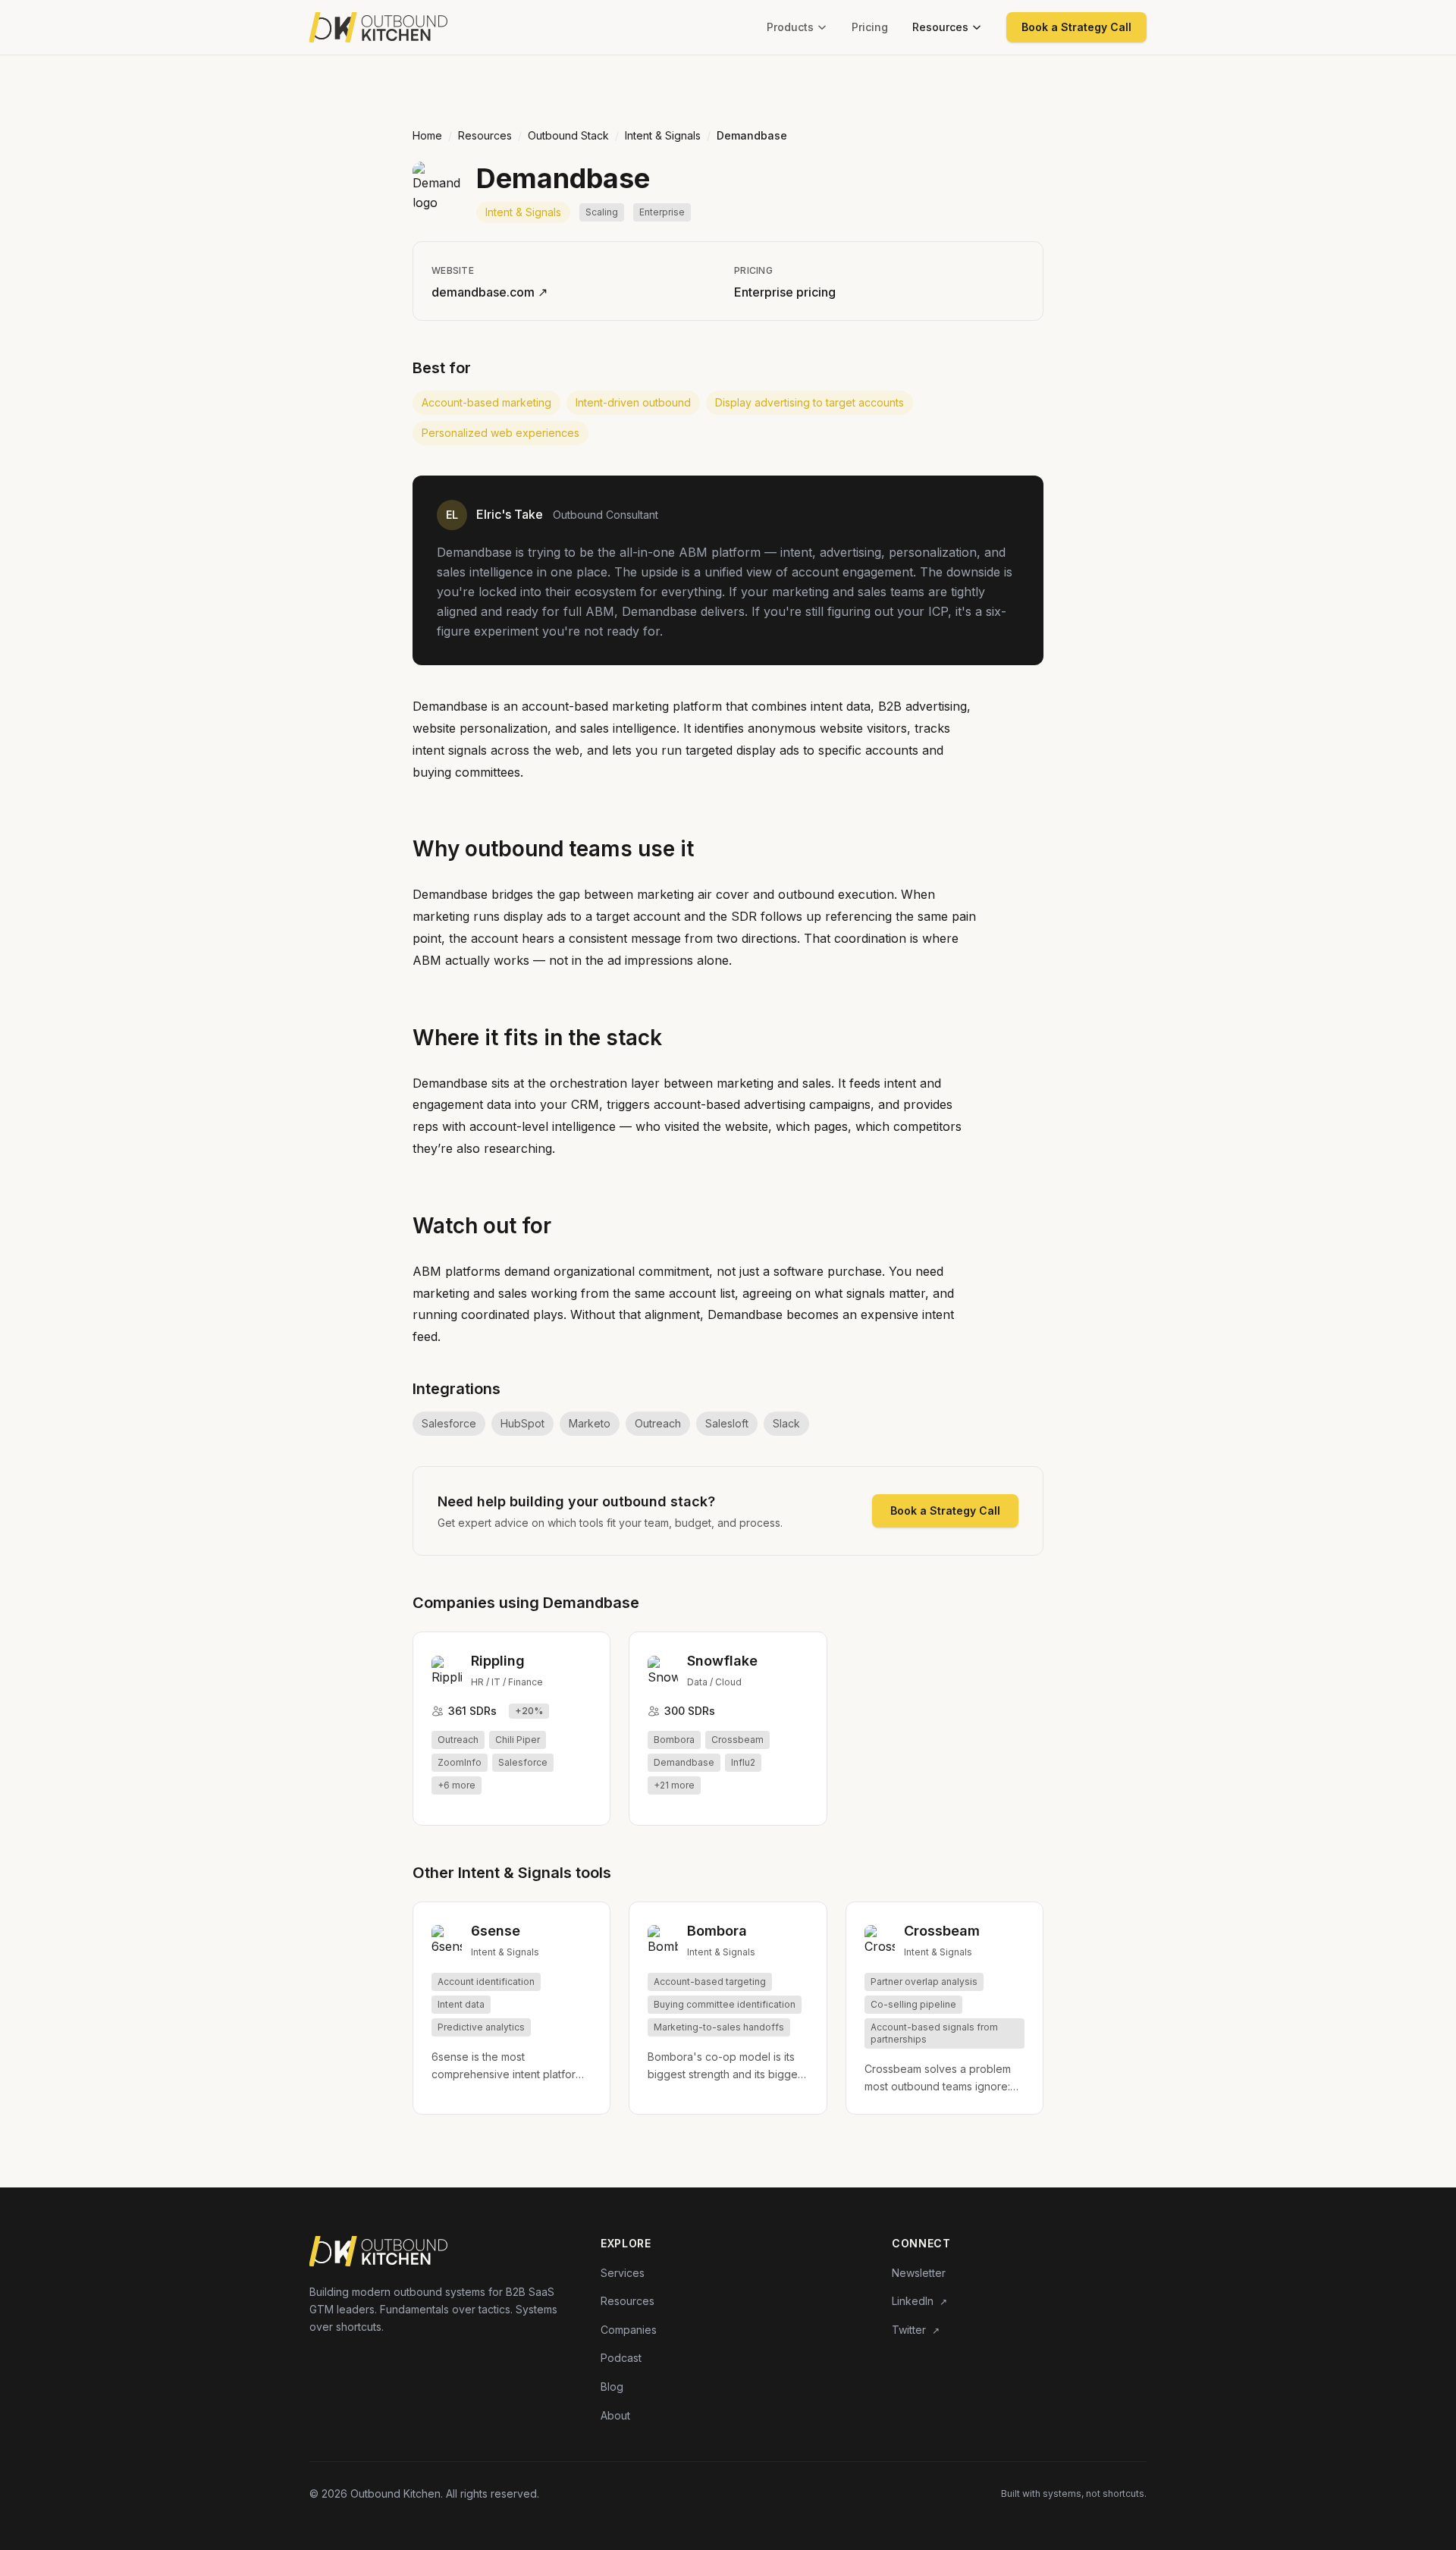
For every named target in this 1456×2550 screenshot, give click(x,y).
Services (623, 2273)
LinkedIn (919, 2301)
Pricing (870, 27)
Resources (940, 27)
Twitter (916, 2330)
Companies (629, 2330)
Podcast (621, 2358)
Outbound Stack (568, 135)
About (615, 2415)
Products (790, 27)
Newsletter (919, 2273)
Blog (612, 2387)
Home (427, 135)
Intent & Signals (663, 135)
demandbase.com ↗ (490, 292)
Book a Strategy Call (1076, 27)
